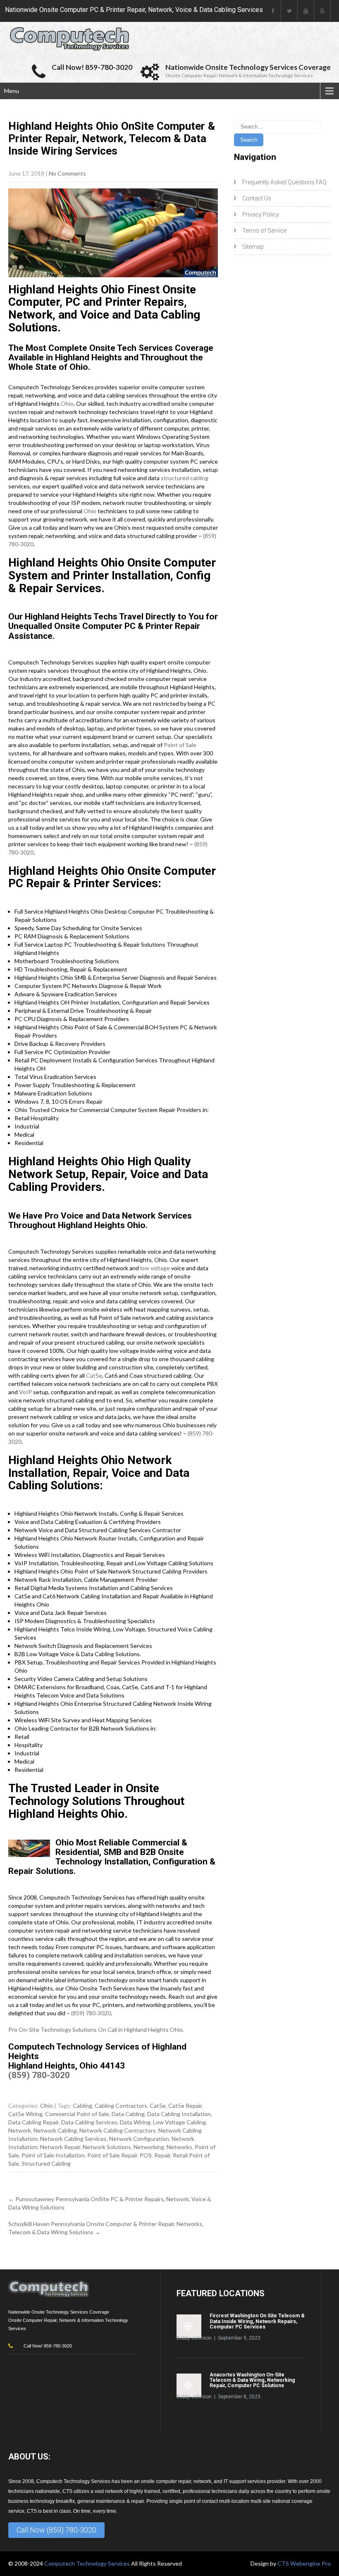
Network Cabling (55, 2130)
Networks (179, 2147)
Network (20, 2130)
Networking (149, 2147)
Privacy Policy (261, 214)
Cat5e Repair (185, 2106)
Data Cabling (128, 2114)
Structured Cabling (46, 2163)
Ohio (67, 404)
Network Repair (60, 2147)
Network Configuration (139, 2139)
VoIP (25, 1392)
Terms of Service (264, 231)
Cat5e (94, 1375)
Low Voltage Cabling (179, 2122)
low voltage (155, 1268)
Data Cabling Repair (33, 2122)
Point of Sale (180, 745)
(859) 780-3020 (91, 2013)
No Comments (67, 173)
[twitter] (289, 11)
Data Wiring (135, 2122)
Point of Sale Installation (53, 2155)
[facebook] (273, 11)
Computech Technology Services (88, 2563)
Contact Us (257, 198)
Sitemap (253, 247)
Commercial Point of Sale (77, 2114)
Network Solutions (107, 2147)
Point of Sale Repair (112, 2155)
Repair (162, 2155)
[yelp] (322, 11)
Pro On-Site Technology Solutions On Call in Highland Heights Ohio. (96, 2030)
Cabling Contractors (121, 2106)
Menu (12, 91)
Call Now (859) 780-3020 (56, 2530)
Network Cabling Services (73, 2139)
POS (146, 2155)
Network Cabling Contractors (118, 2130)
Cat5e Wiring (25, 2114)
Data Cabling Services (89, 2122)
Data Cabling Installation (179, 2114)
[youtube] (306, 11)
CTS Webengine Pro (304, 2563)
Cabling (82, 2106)
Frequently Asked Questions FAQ (284, 182)
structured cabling (185, 478)
